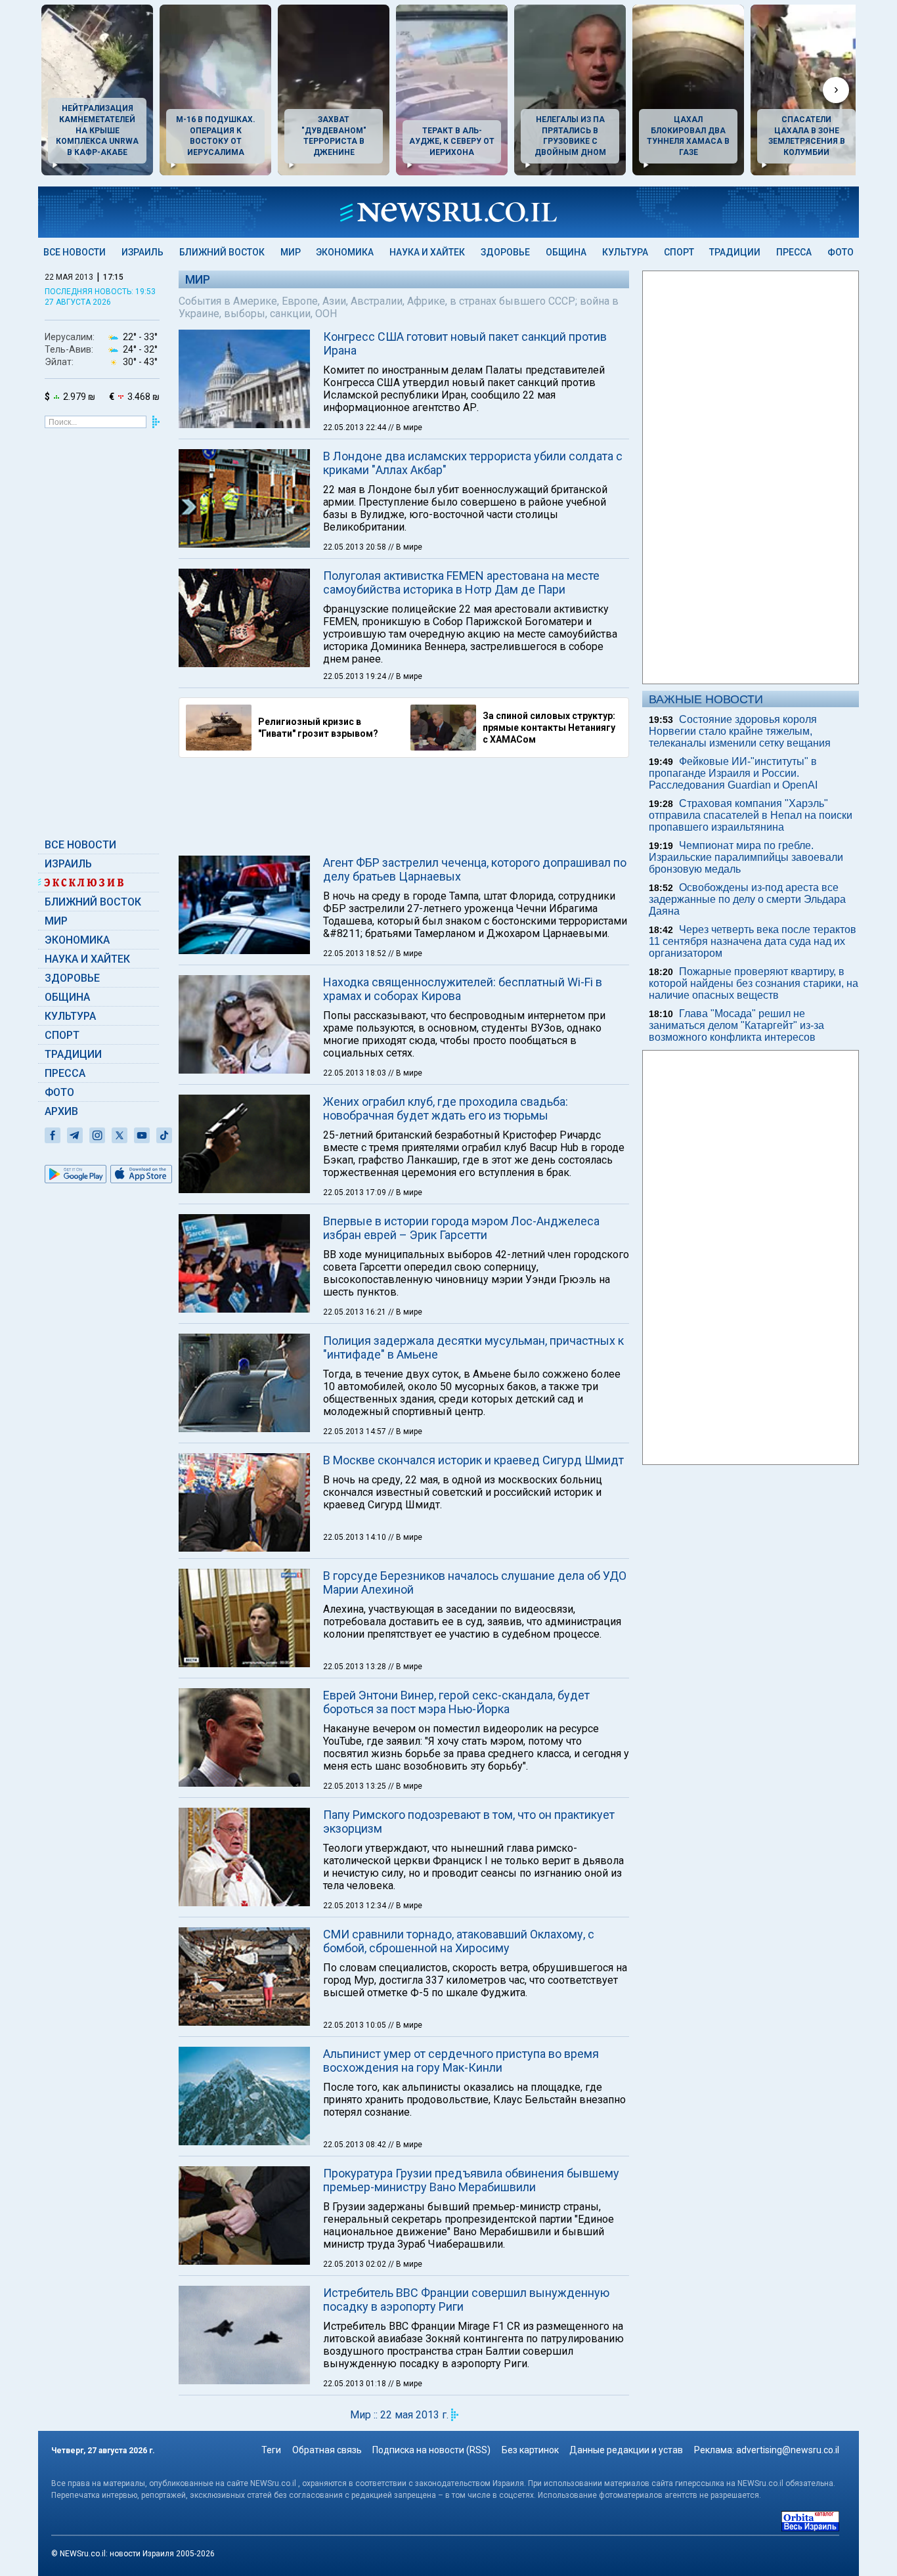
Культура (625, 252)
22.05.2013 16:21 (356, 1312)
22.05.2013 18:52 (356, 953)
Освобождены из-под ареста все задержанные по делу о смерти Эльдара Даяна (747, 899)
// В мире (405, 427)
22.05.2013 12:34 (356, 1906)
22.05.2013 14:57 (356, 1431)
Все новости (75, 252)
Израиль (142, 252)
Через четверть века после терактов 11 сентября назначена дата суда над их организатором (753, 941)
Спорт (679, 252)
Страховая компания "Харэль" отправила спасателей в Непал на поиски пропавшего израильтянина (751, 815)
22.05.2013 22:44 (356, 427)
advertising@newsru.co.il (788, 2450)
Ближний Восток (222, 252)
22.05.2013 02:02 (356, 2264)
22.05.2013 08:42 (356, 2145)
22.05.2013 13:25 (356, 1786)
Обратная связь (327, 2450)
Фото (841, 252)
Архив (61, 1111)
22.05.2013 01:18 (356, 2384)
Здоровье (505, 252)
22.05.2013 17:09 (356, 1192)
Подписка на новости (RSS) (431, 2450)
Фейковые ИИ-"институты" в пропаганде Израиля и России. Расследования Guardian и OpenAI (733, 773)
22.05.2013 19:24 (356, 676)
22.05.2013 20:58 (356, 547)
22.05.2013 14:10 (356, 1537)
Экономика (345, 252)
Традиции (735, 252)
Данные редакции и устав (626, 2450)
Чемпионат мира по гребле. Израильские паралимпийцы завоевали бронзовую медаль (746, 857)
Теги (271, 2450)
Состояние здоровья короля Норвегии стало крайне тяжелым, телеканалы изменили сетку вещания (740, 731)
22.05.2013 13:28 (356, 1667)
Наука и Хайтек (427, 252)
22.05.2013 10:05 (356, 2025)
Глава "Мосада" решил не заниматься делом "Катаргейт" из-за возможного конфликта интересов (736, 1025)
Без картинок (530, 2450)
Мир (291, 252)
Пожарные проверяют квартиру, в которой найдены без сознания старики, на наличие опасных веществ (754, 983)
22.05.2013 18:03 (356, 1073)
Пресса (794, 252)
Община (566, 252)
